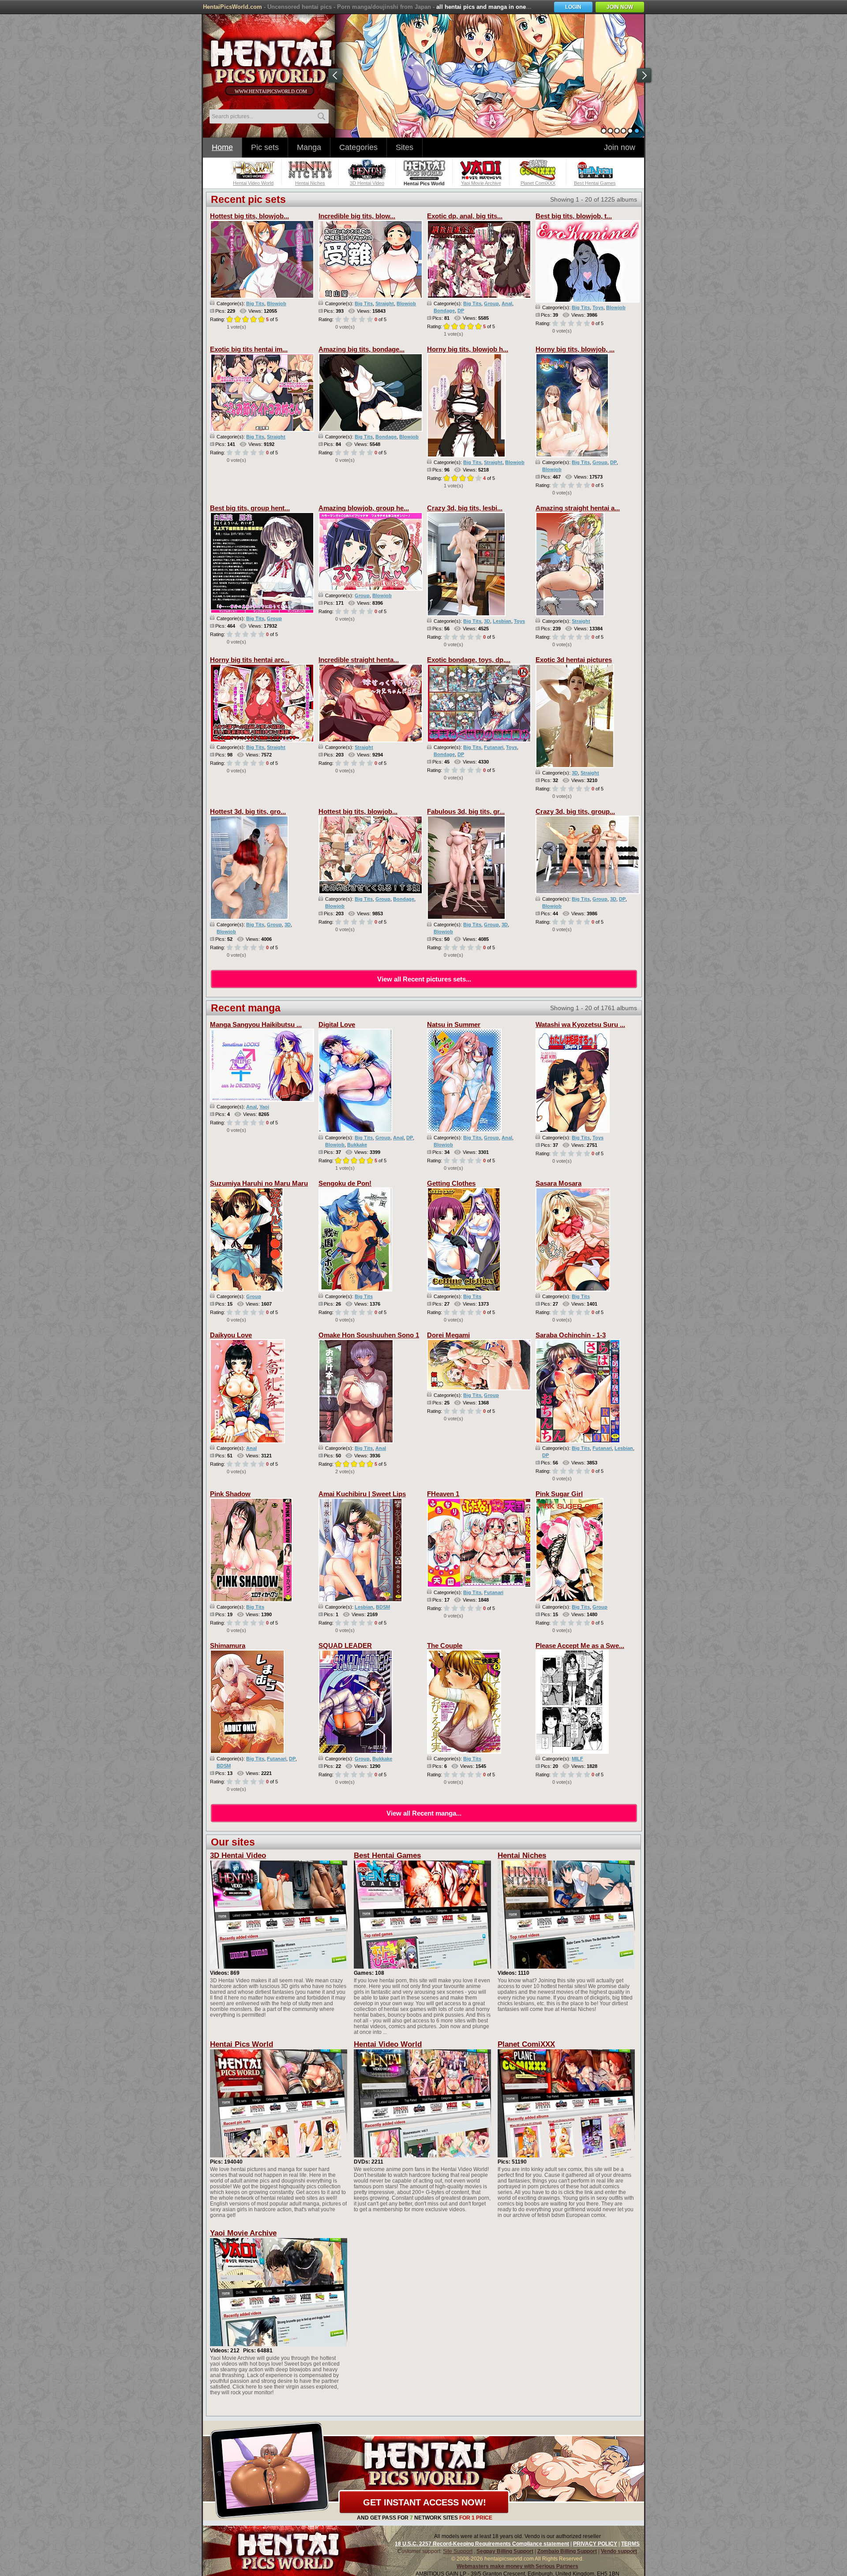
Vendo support (619, 2551)
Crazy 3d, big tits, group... (575, 811)
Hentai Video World (388, 2044)
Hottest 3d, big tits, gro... (248, 811)
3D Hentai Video (238, 1855)
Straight (385, 303)
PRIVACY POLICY (595, 2544)
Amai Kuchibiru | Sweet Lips (362, 1494)
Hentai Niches (522, 1855)
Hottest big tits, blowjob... (249, 216)
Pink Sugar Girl (559, 1494)
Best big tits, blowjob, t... (574, 216)
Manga (309, 147)
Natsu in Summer (454, 1024)
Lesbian (502, 621)
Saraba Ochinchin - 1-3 (571, 1335)
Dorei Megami (448, 1335)
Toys (598, 307)
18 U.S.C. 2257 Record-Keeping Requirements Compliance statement (482, 2544)
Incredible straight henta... (359, 660)
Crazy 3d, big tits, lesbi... (465, 508)
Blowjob (277, 303)
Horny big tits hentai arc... (250, 660)
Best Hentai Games (387, 1855)
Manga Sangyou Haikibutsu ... (256, 1024)
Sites (405, 147)
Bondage (444, 311)
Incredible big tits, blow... (357, 216)
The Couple (445, 1646)
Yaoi (264, 1107)
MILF (577, 1759)
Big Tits (255, 303)
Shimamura (228, 1646)
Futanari (494, 747)
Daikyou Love (231, 1335)
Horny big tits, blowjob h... (468, 349)
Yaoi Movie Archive (243, 2233)
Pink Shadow (230, 1494)
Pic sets (265, 147)
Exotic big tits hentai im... (249, 349)
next (644, 75)
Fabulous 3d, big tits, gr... (466, 811)
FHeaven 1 (443, 1494)
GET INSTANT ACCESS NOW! (425, 2502)
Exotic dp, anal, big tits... (465, 216)
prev (335, 75)
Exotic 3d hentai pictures (574, 660)
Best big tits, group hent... (250, 508)
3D (487, 621)
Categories (358, 147)
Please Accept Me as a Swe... (580, 1646)
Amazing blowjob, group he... (364, 508)
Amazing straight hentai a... (578, 508)
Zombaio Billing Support (567, 2551)
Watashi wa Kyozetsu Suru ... (580, 1024)
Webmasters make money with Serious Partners (517, 2566)
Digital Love (337, 1024)
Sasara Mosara (558, 1183)
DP (461, 311)
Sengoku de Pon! (345, 1183)
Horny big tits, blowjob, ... (575, 349)
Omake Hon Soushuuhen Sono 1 (369, 1335)
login (573, 7)
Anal (507, 303)
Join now (620, 147)
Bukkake (357, 1145)
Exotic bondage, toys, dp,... (469, 660)
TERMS (630, 2544)
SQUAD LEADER (345, 1646)
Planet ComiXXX (526, 2044)
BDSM (383, 1607)
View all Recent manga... (424, 1813)
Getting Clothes (451, 1183)
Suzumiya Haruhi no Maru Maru (259, 1183)
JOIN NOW (620, 7)
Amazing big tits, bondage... (362, 349)
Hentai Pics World (242, 2044)
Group (491, 303)
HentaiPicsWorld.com (232, 7)
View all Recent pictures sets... (424, 979)
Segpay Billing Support (505, 2551)
